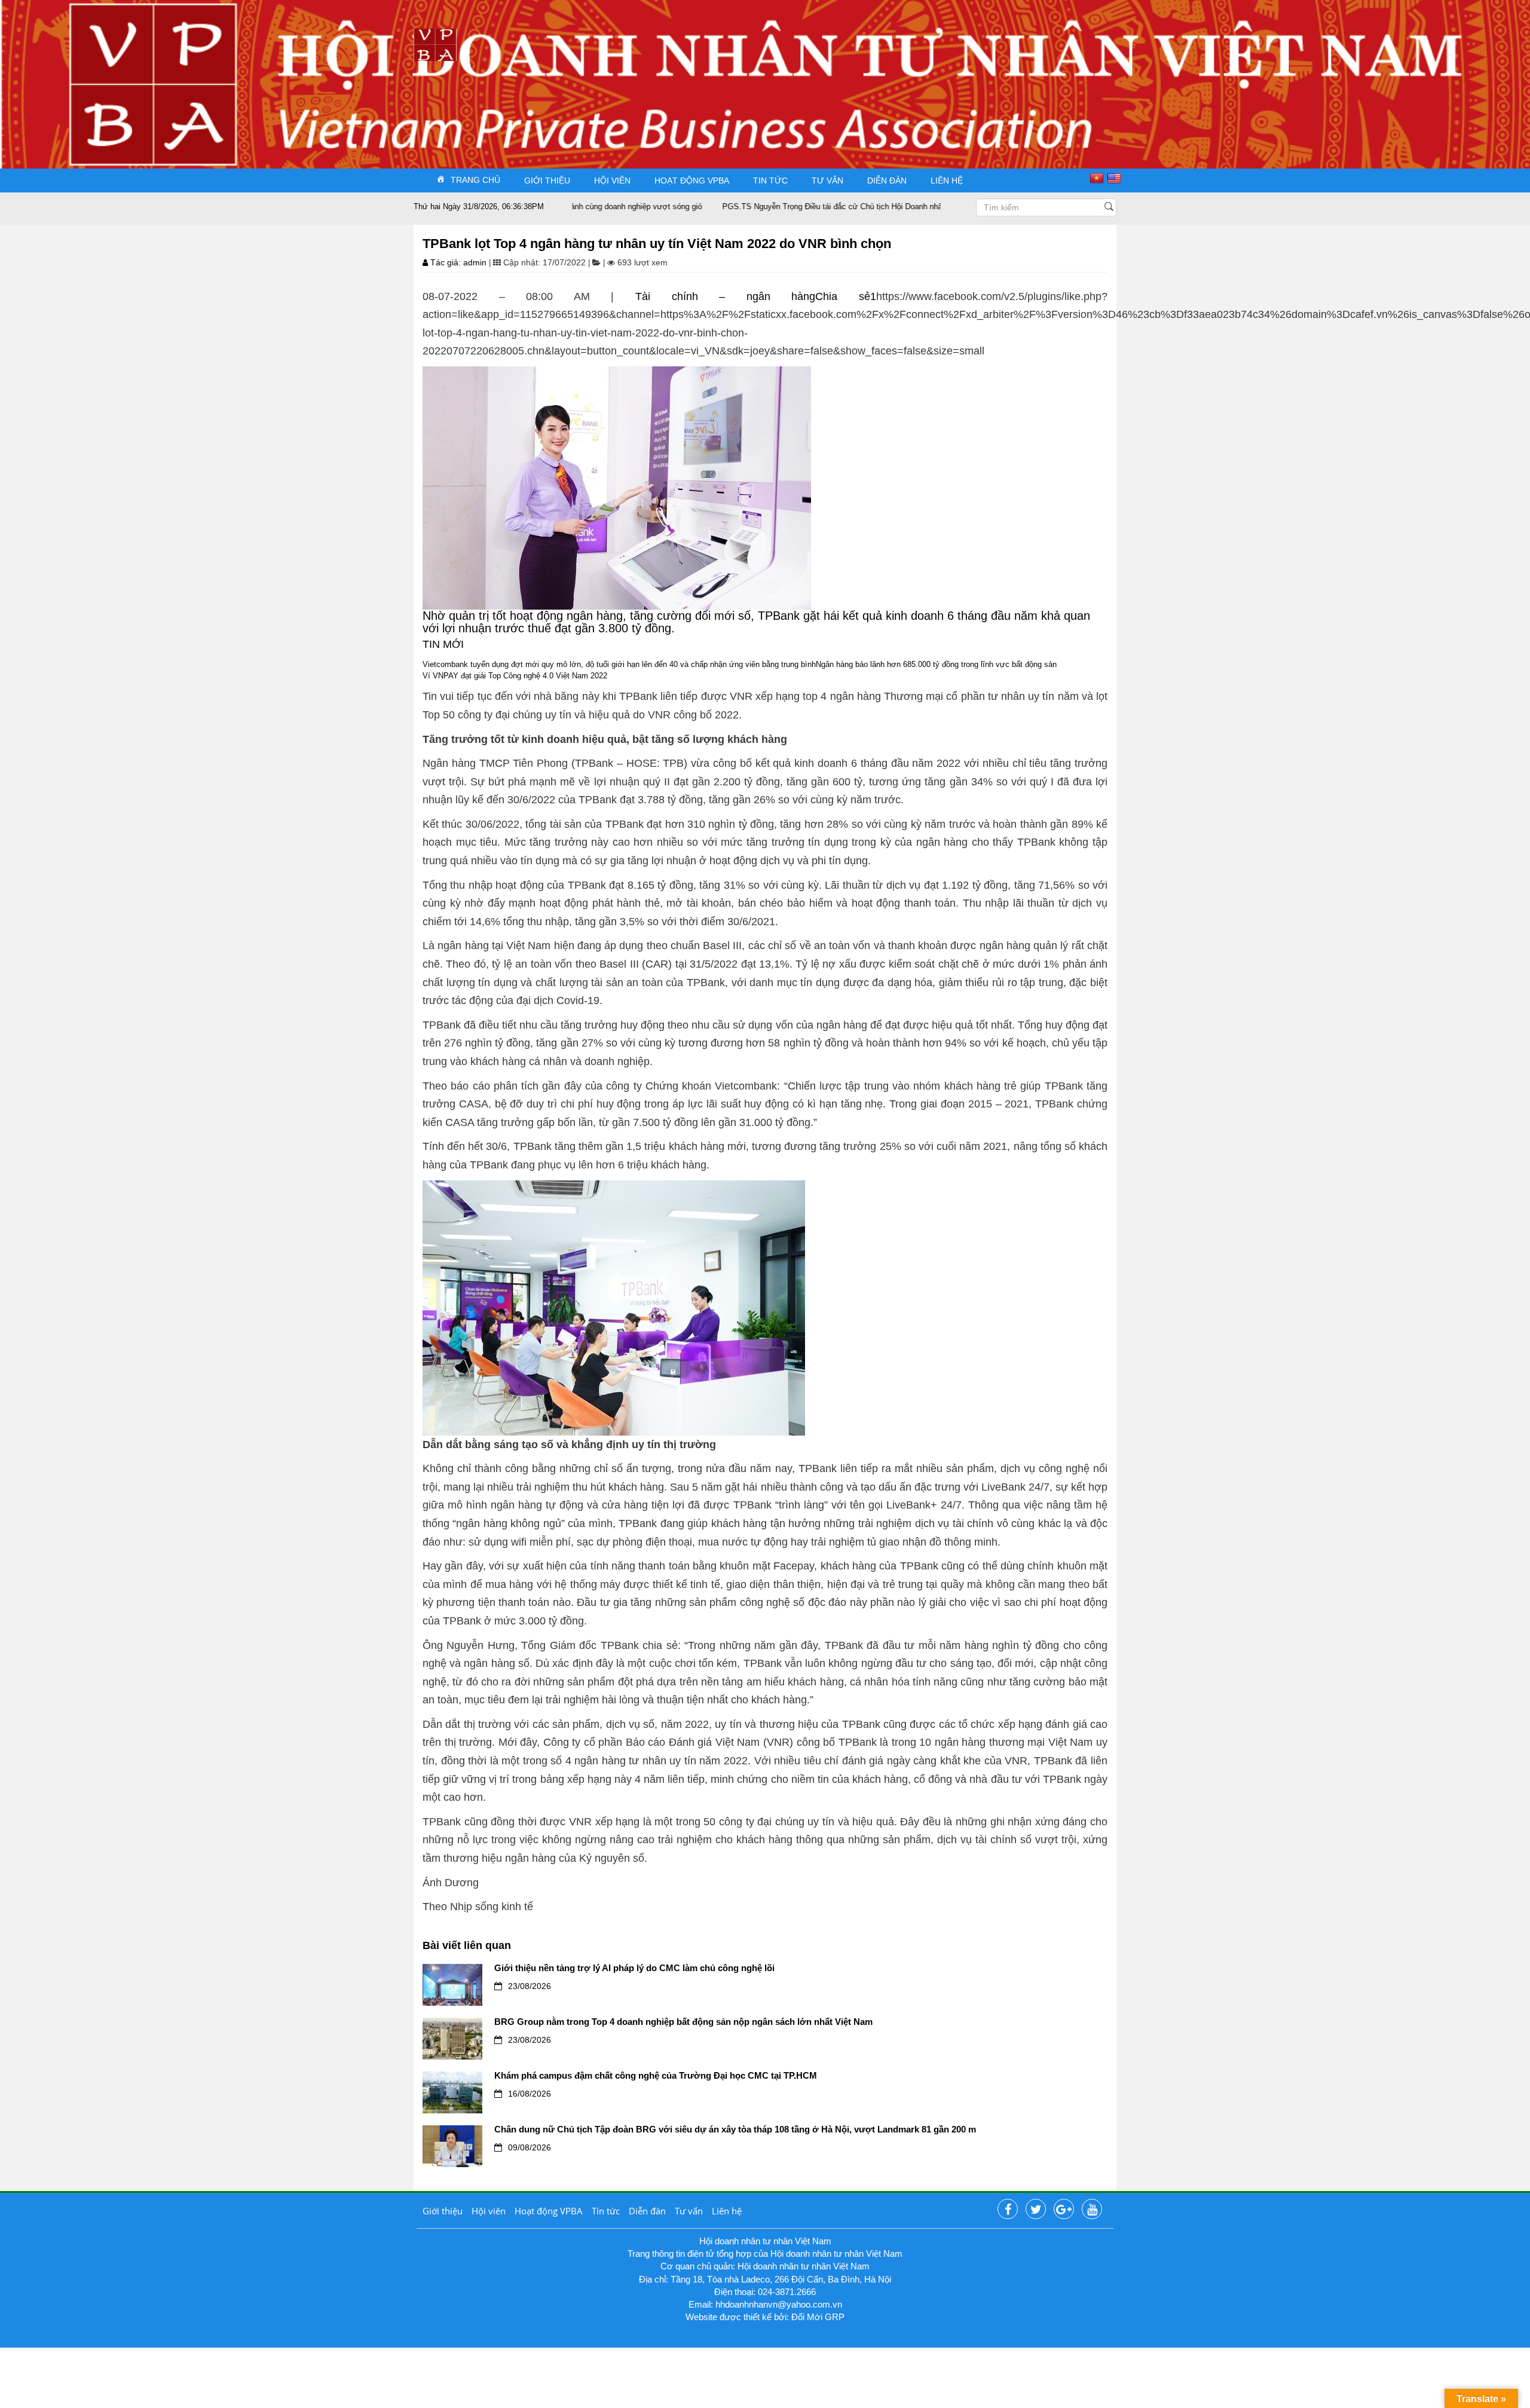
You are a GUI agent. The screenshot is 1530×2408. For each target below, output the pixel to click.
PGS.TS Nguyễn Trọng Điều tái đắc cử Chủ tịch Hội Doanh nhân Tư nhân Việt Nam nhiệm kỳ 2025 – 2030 (833, 206)
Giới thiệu (547, 180)
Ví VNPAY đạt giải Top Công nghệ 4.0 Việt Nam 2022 (515, 676)
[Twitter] (1036, 2210)
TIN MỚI (443, 644)
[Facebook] (1008, 2210)
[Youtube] (1092, 2210)
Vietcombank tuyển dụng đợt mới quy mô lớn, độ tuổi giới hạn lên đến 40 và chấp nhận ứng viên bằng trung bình (619, 664)
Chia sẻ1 (846, 296)
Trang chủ (475, 179)
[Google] (1064, 2210)
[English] (1116, 178)
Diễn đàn (887, 180)
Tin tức (770, 180)
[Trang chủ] (435, 44)
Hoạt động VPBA (692, 180)
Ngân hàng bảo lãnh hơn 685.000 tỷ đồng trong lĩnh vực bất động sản (936, 664)
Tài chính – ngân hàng (725, 296)
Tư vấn (827, 180)
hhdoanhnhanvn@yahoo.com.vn (779, 2304)
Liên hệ (947, 180)
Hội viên (612, 180)
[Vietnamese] (1098, 178)
